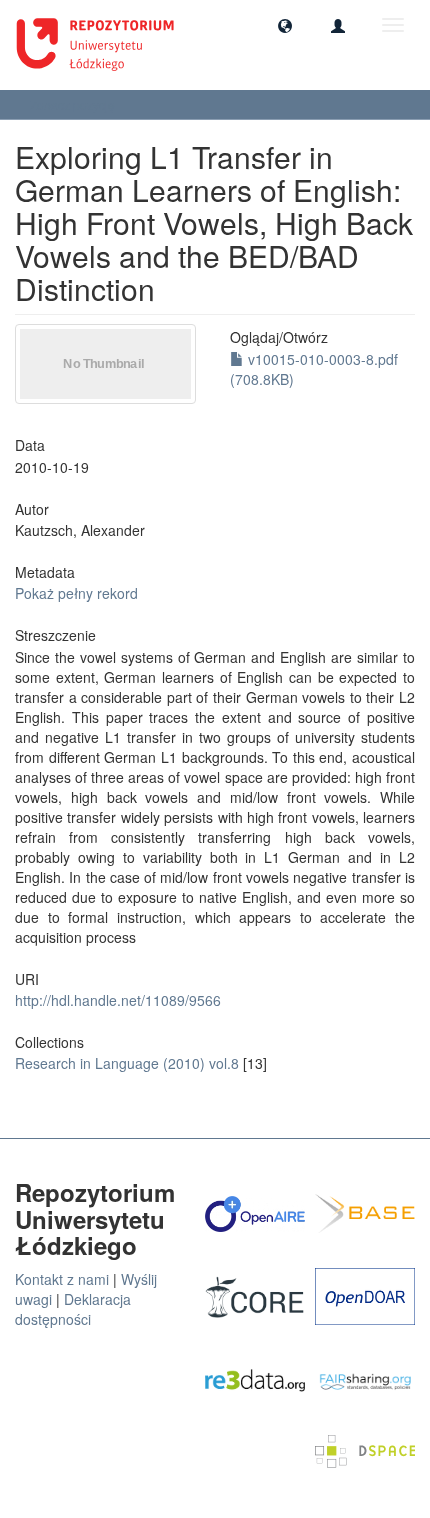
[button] (285, 25)
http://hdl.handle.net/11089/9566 (118, 1000)
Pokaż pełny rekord (76, 593)
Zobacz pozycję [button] (74, 104)
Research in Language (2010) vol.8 (127, 1063)
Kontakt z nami (62, 1279)
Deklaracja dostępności (73, 1309)
